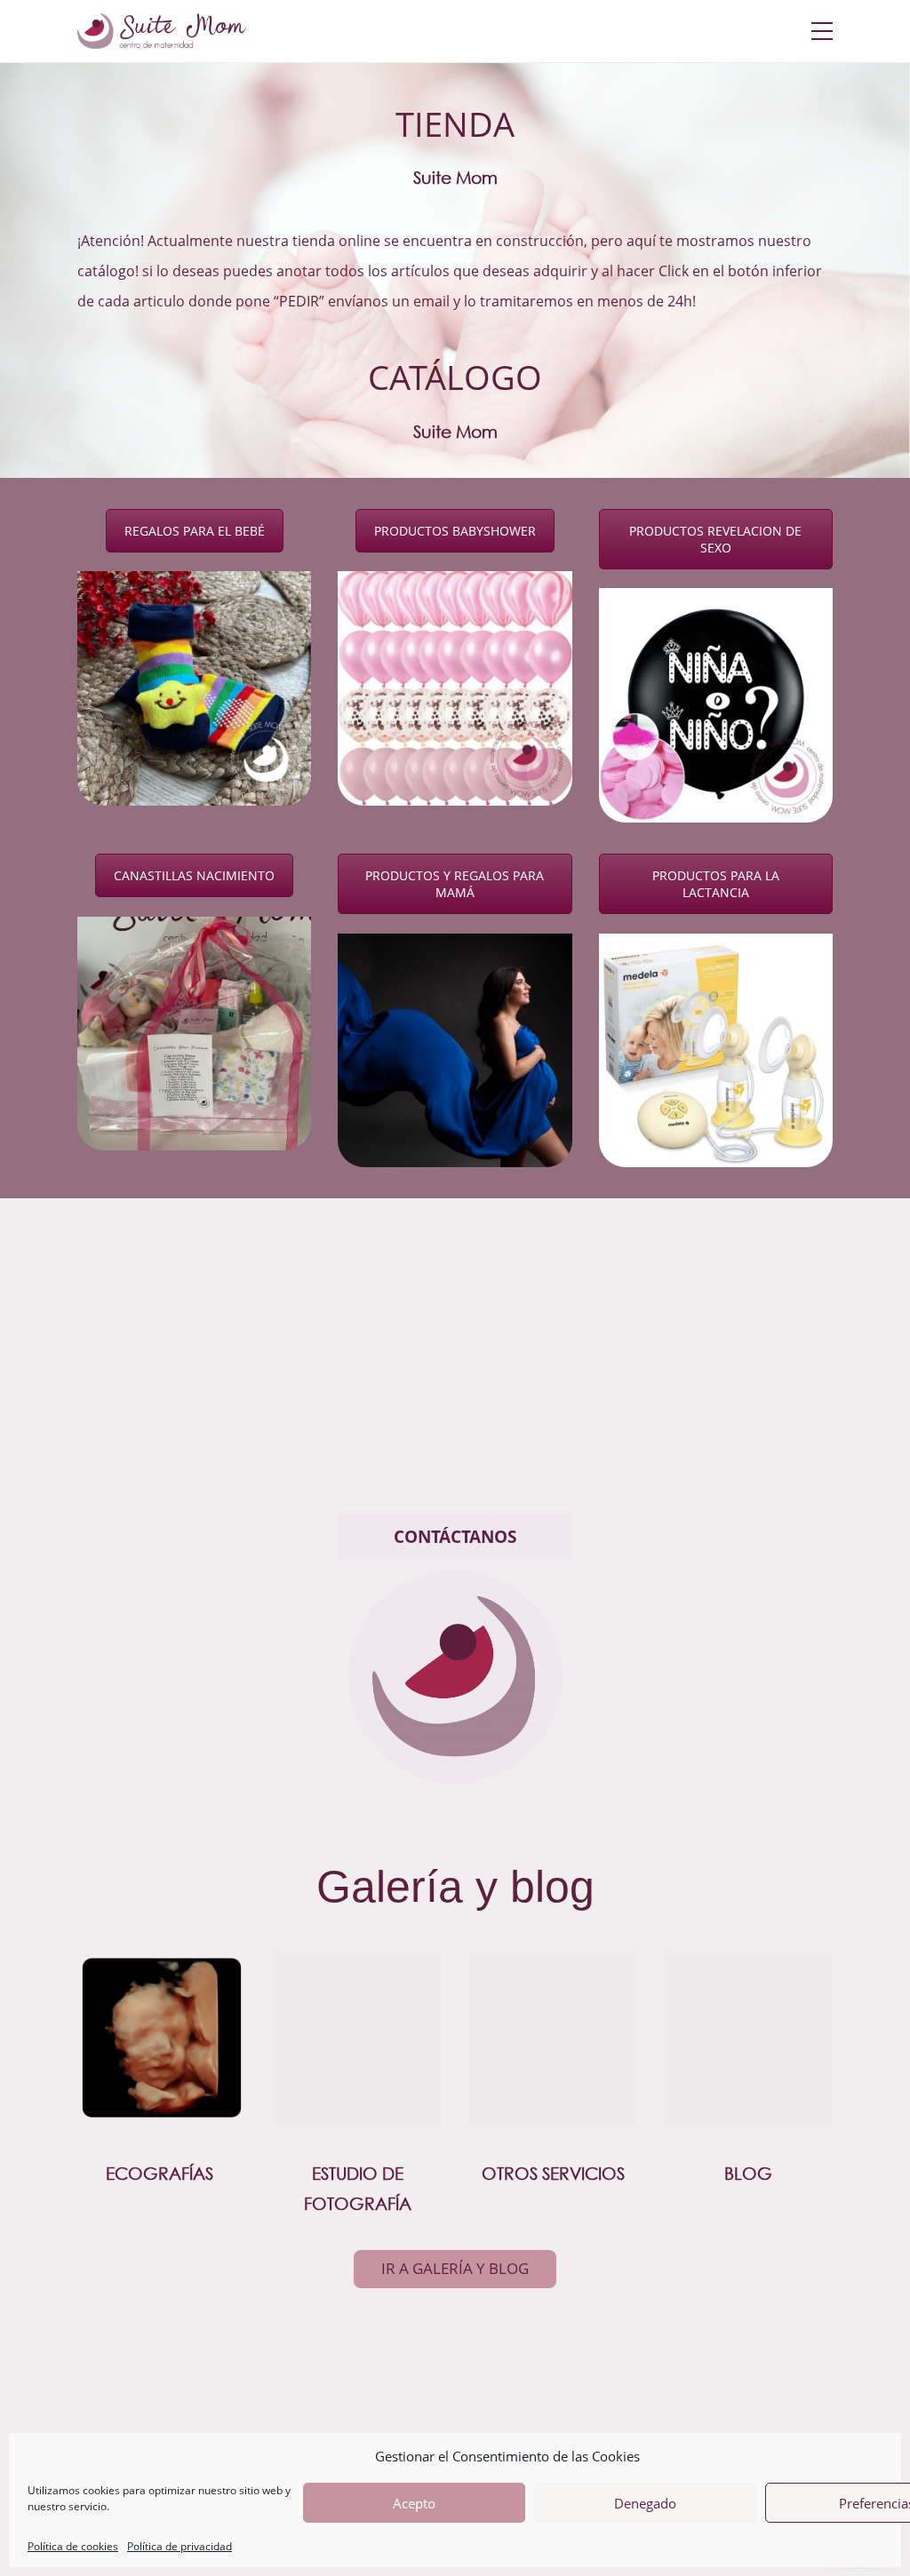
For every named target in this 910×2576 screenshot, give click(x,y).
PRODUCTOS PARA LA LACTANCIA (716, 884)
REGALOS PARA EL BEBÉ (195, 531)
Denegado (645, 2503)
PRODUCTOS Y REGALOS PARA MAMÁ (455, 884)
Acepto (414, 2503)
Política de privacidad (180, 2547)
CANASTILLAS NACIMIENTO (194, 875)
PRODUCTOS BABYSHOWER (455, 531)
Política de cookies (73, 2547)
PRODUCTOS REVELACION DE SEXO (715, 539)
